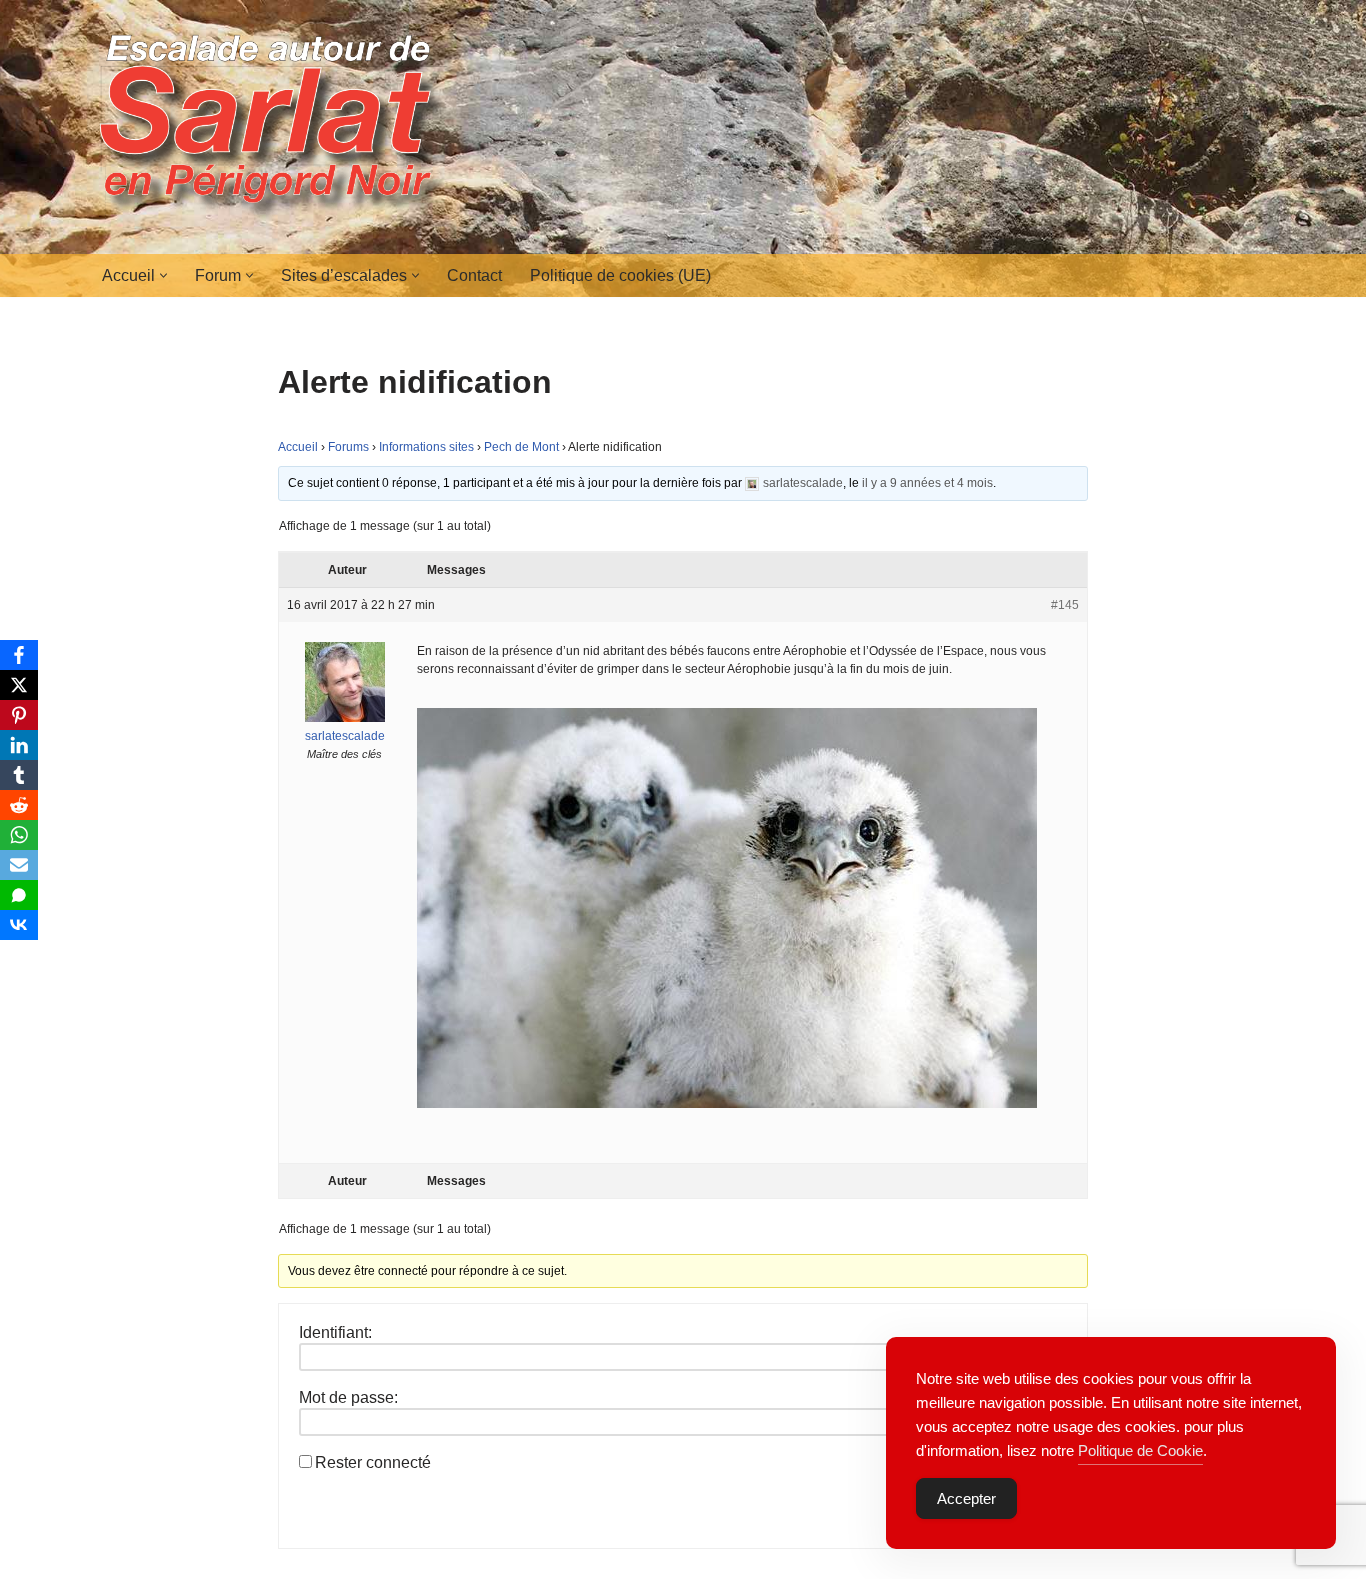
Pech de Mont (521, 447)
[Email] (19, 865)
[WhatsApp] (19, 835)
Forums (348, 447)
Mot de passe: (348, 1397)
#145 (1065, 605)
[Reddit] (19, 805)
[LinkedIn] (19, 745)
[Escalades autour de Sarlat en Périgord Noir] (273, 127)
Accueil (298, 447)
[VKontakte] (19, 925)
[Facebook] (19, 655)
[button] (163, 275)
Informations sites (426, 447)
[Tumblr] (19, 775)
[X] (19, 685)
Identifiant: (335, 1332)
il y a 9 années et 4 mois (927, 483)
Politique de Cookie (1140, 1450)
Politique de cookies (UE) (620, 275)
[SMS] (19, 895)
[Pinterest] (19, 715)
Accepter (966, 1498)
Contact (474, 275)
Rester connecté (373, 1462)
